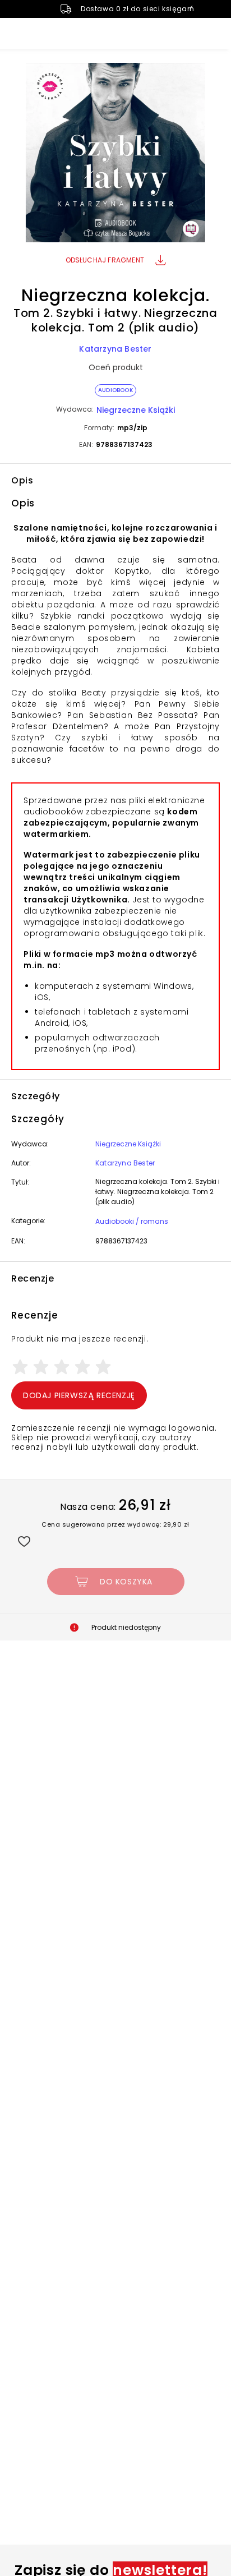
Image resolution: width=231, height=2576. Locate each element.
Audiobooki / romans (132, 1221)
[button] (115, 154)
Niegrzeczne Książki (136, 410)
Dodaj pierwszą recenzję (79, 1395)
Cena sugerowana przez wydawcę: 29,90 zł (115, 1524)
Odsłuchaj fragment (105, 260)
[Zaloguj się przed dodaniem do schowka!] (24, 1541)
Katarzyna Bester (115, 349)
